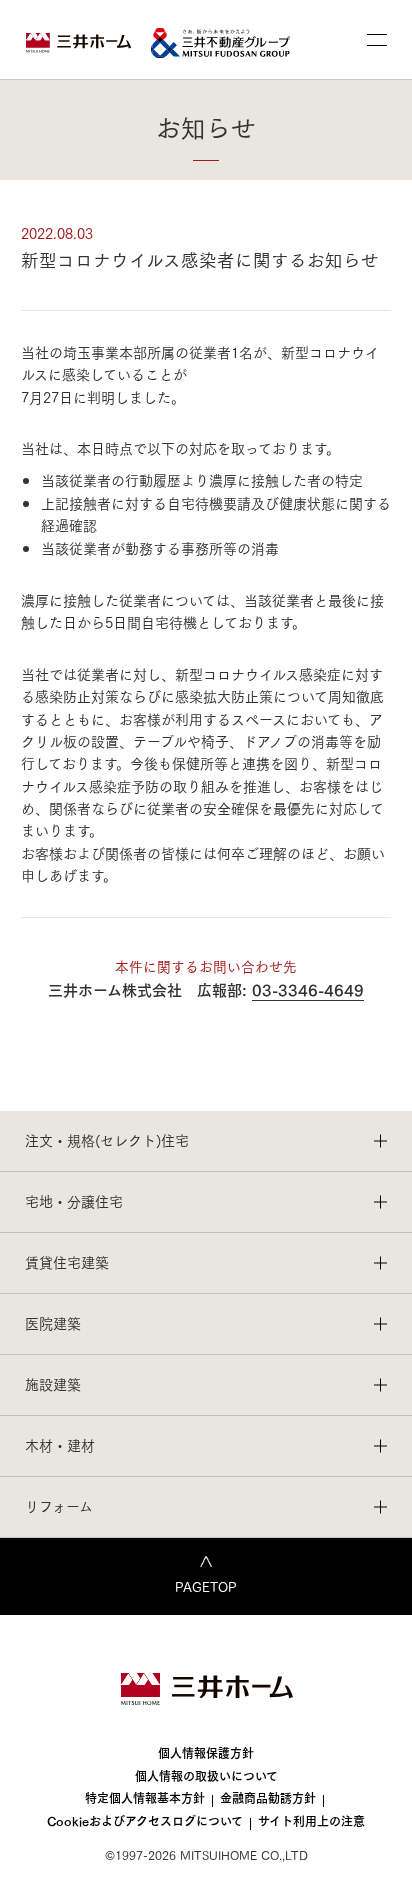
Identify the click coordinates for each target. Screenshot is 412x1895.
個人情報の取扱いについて (206, 1775)
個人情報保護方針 (206, 1752)
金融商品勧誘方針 (268, 1797)
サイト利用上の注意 (311, 1820)
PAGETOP (206, 1586)
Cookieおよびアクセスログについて (145, 1820)
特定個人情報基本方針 (145, 1797)
